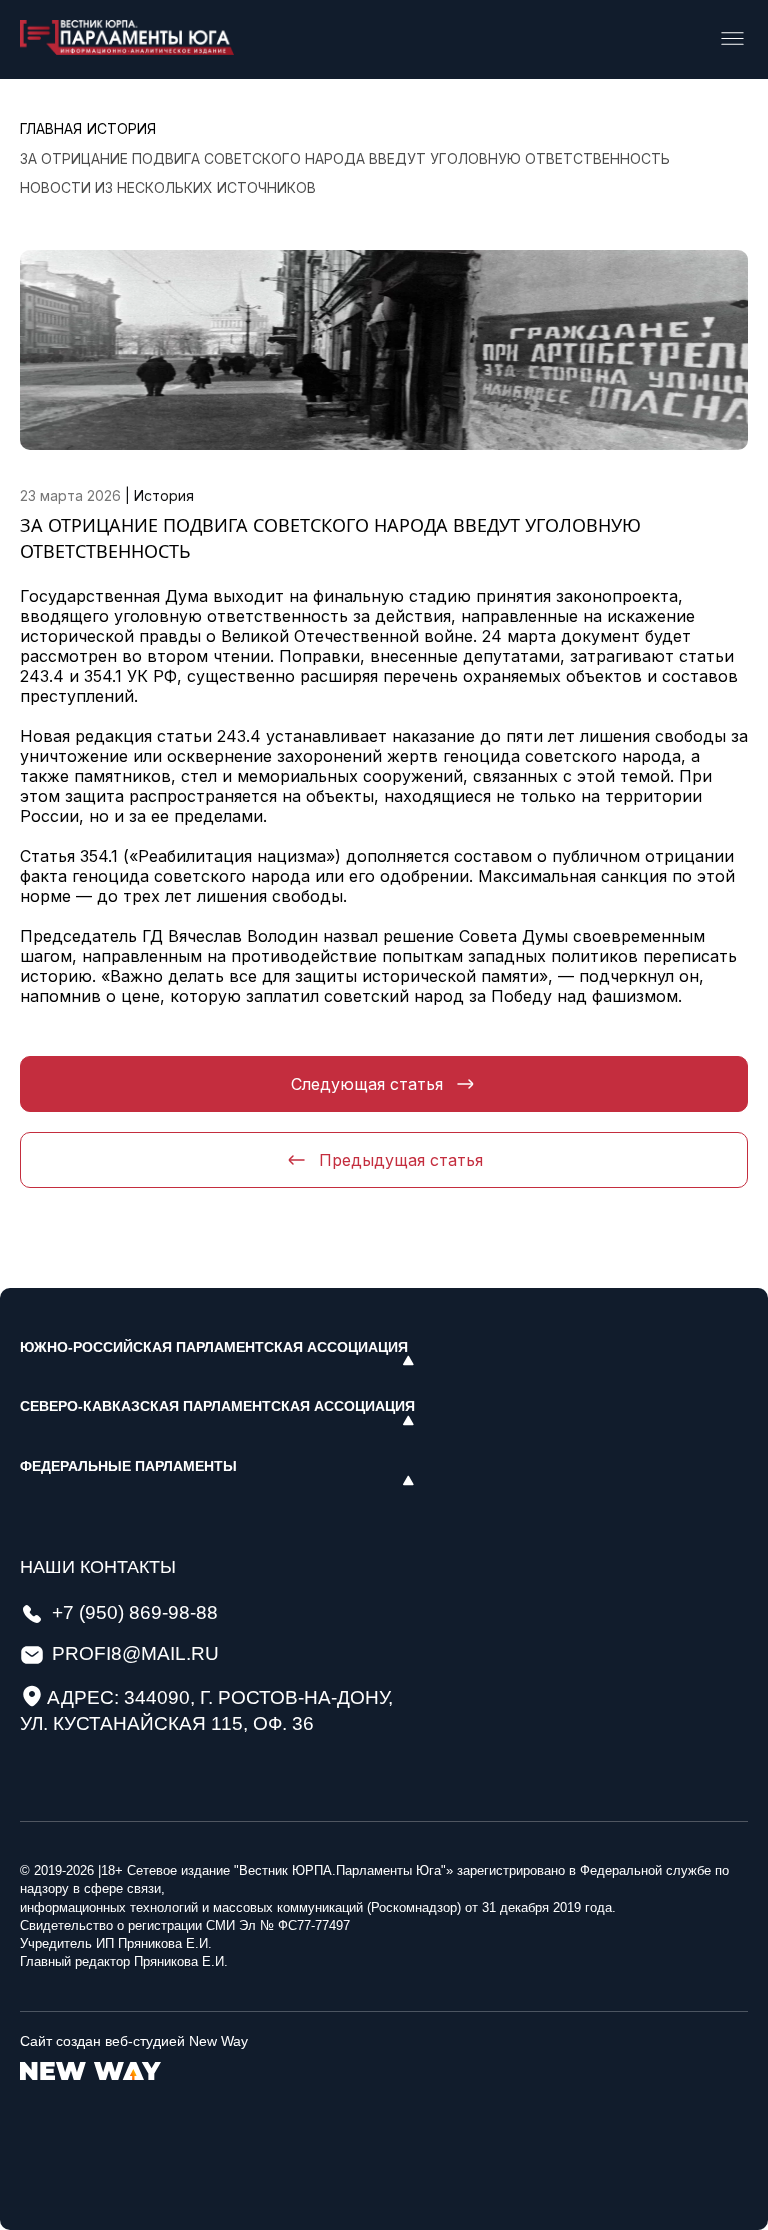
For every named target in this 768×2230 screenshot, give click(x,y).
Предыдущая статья (401, 1160)
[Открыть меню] (732, 40)
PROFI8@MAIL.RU (135, 1653)
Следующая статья (367, 1084)
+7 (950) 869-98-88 (135, 1612)
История (164, 495)
